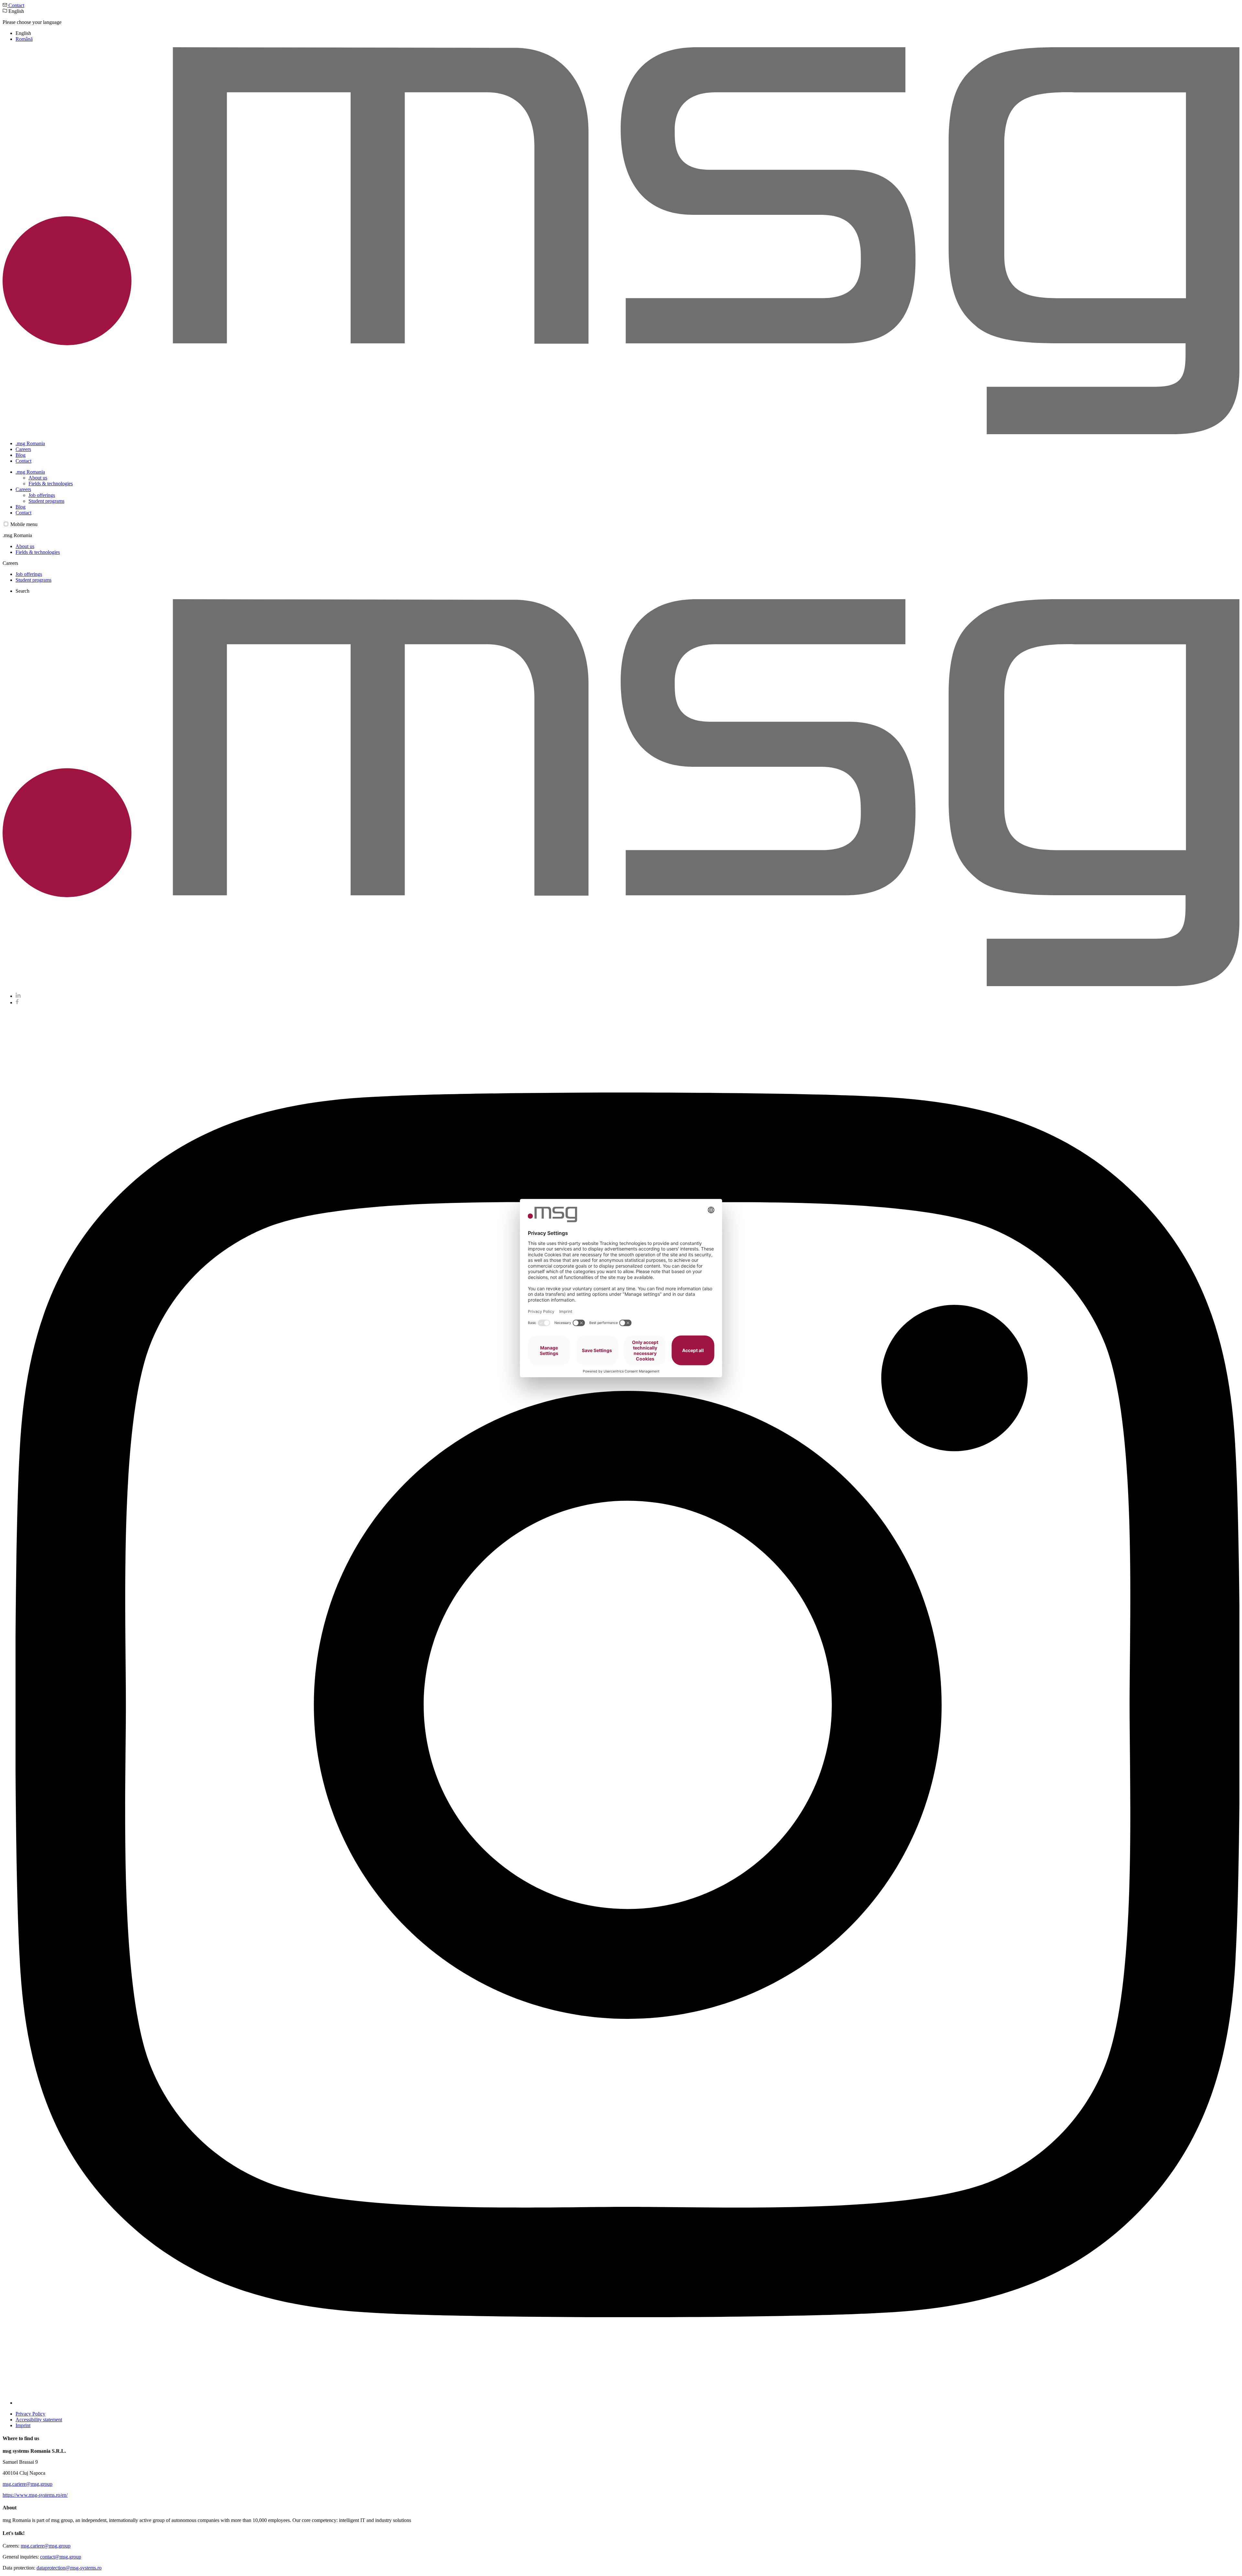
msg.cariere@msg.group (27, 2484)
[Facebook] (17, 1002)
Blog (21, 455)
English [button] (32, 25)
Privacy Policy (30, 2414)
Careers (23, 449)
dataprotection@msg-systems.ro (69, 2568)
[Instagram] (627, 2403)
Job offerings (42, 495)
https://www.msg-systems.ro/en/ (35, 2495)
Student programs (46, 501)
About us (38, 478)
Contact (16, 5)
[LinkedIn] (18, 996)
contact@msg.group (61, 2557)
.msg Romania (30, 443)
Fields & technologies (51, 484)
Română (24, 39)
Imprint (23, 2425)
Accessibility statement (39, 2420)
